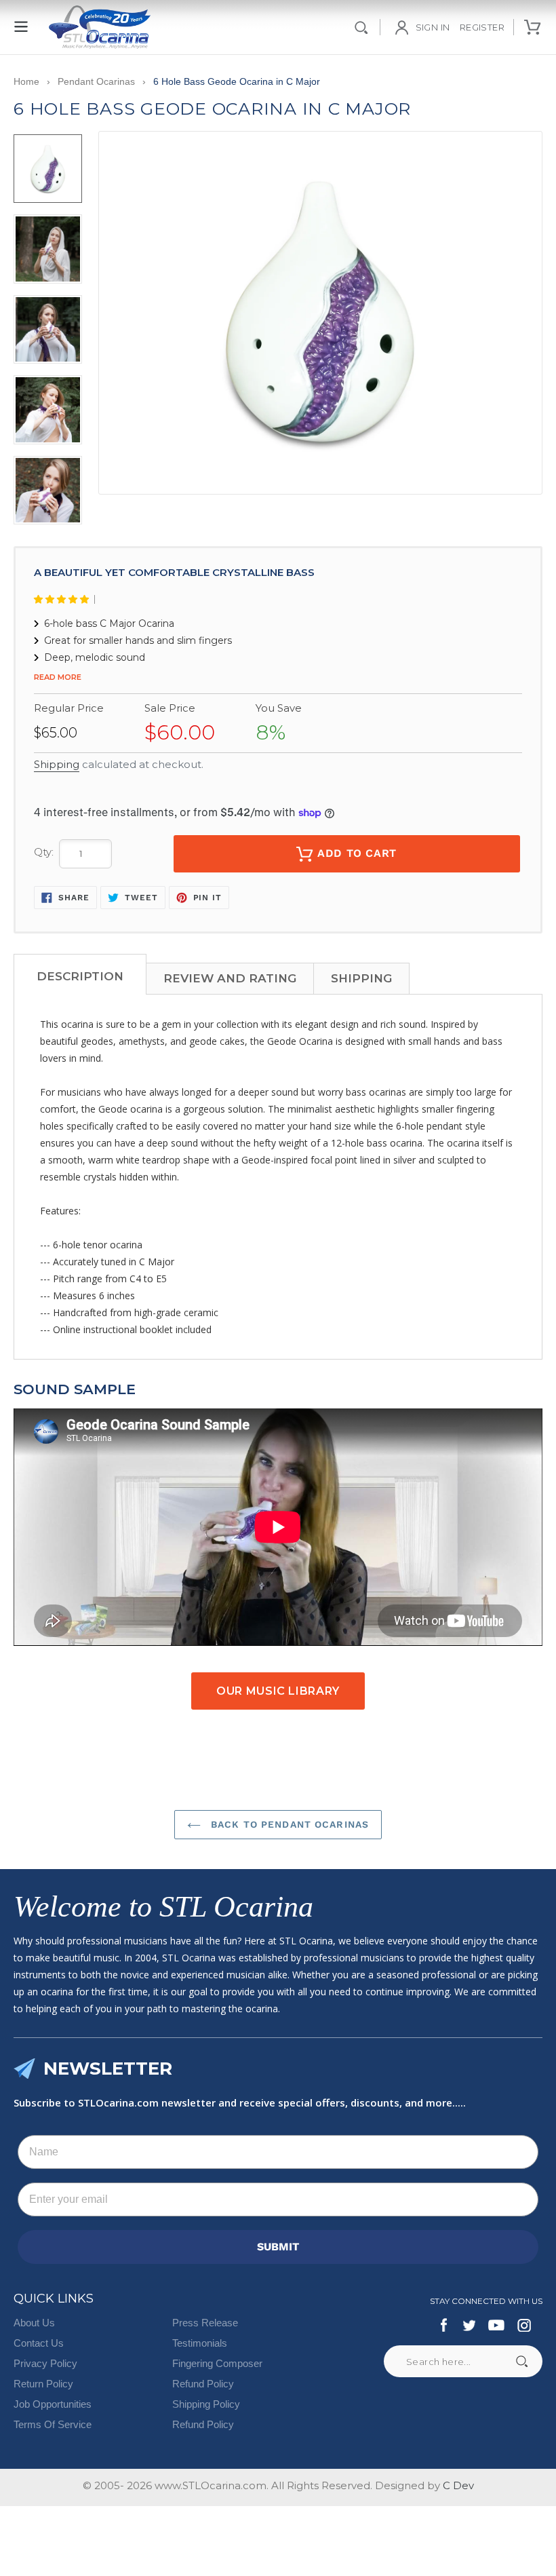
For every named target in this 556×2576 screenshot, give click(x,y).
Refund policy (203, 2424)
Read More (58, 677)
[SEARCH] (361, 27)
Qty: (44, 852)
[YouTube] (496, 2325)
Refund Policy (203, 2384)
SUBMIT (278, 2247)
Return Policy (43, 2384)
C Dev (458, 2485)
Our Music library (278, 1691)
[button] (64, 599)
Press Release (205, 2323)
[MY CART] (533, 27)
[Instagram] (524, 2325)
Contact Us (39, 2343)
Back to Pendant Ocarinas (288, 1824)
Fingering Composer (217, 2363)
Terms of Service (53, 2424)
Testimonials (200, 2343)
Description (80, 976)
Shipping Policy (206, 2404)
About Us (34, 2323)
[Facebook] (444, 2325)
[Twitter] (469, 2325)
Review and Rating (230, 978)
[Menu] (22, 19)
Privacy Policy (45, 2363)
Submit (521, 2361)
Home (26, 81)
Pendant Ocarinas (96, 81)
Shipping (57, 764)
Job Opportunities (53, 2404)
